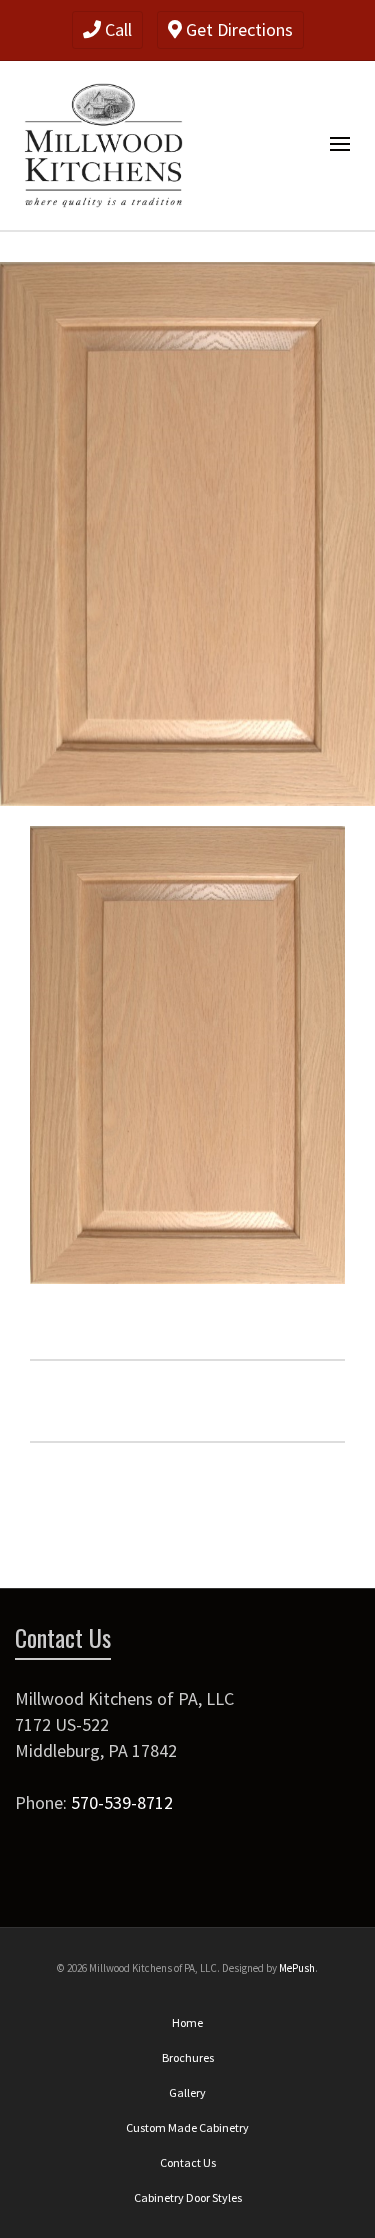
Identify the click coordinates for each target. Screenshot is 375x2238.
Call (116, 29)
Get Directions (237, 29)
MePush (297, 1968)
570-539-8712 (122, 1802)
